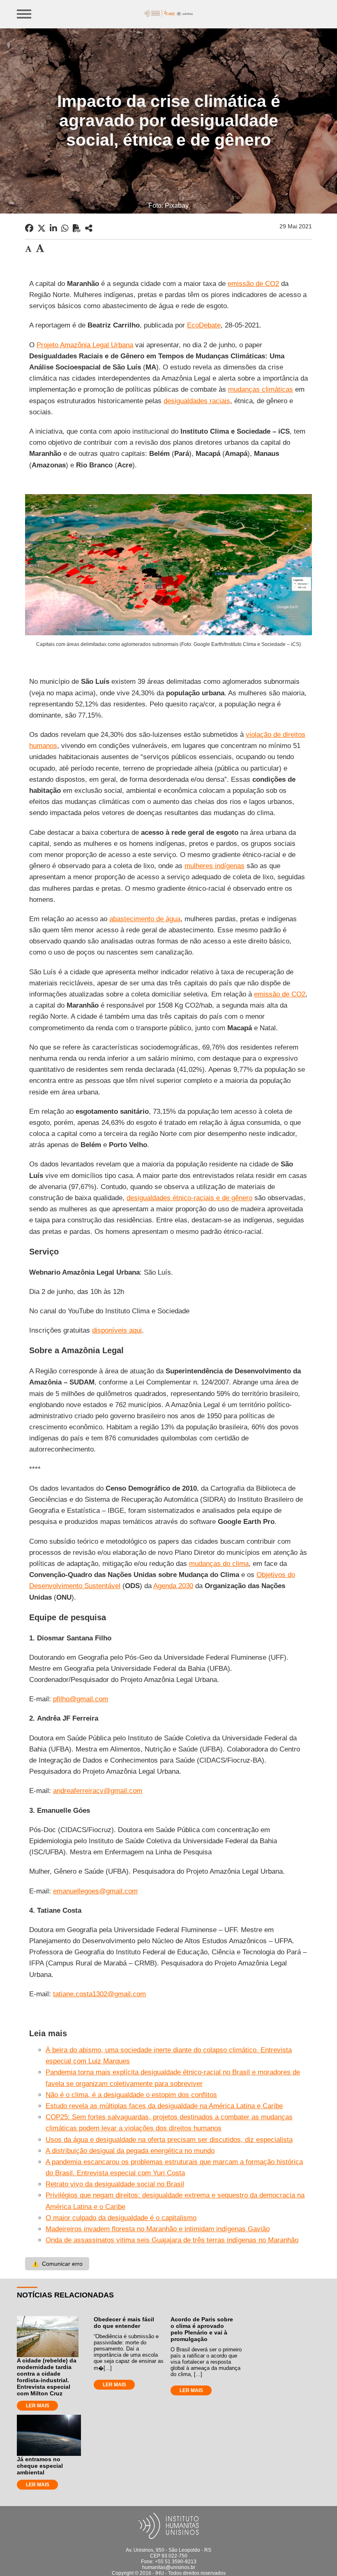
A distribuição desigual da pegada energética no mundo (130, 2151)
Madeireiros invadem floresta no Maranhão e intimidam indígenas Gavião (158, 2229)
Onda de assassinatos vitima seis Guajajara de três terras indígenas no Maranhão (172, 2240)
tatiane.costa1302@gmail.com (99, 1994)
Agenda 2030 (173, 1586)
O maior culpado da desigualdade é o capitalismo (121, 2218)
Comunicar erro (57, 2264)
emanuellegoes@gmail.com (95, 1891)
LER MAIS (38, 2406)
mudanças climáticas (261, 389)
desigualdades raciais (197, 401)
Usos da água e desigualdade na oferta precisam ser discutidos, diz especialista (169, 2140)
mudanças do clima (219, 1564)
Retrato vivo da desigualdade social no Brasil (115, 2184)
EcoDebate (204, 325)
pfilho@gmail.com (81, 1699)
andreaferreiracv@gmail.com (98, 1791)
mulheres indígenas (215, 866)
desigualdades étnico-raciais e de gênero (189, 1198)
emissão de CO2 (253, 284)
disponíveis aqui (117, 1330)
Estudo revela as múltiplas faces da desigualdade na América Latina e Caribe (164, 2106)
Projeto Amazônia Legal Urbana (85, 345)
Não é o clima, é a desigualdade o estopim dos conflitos (131, 2095)
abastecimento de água (145, 919)
